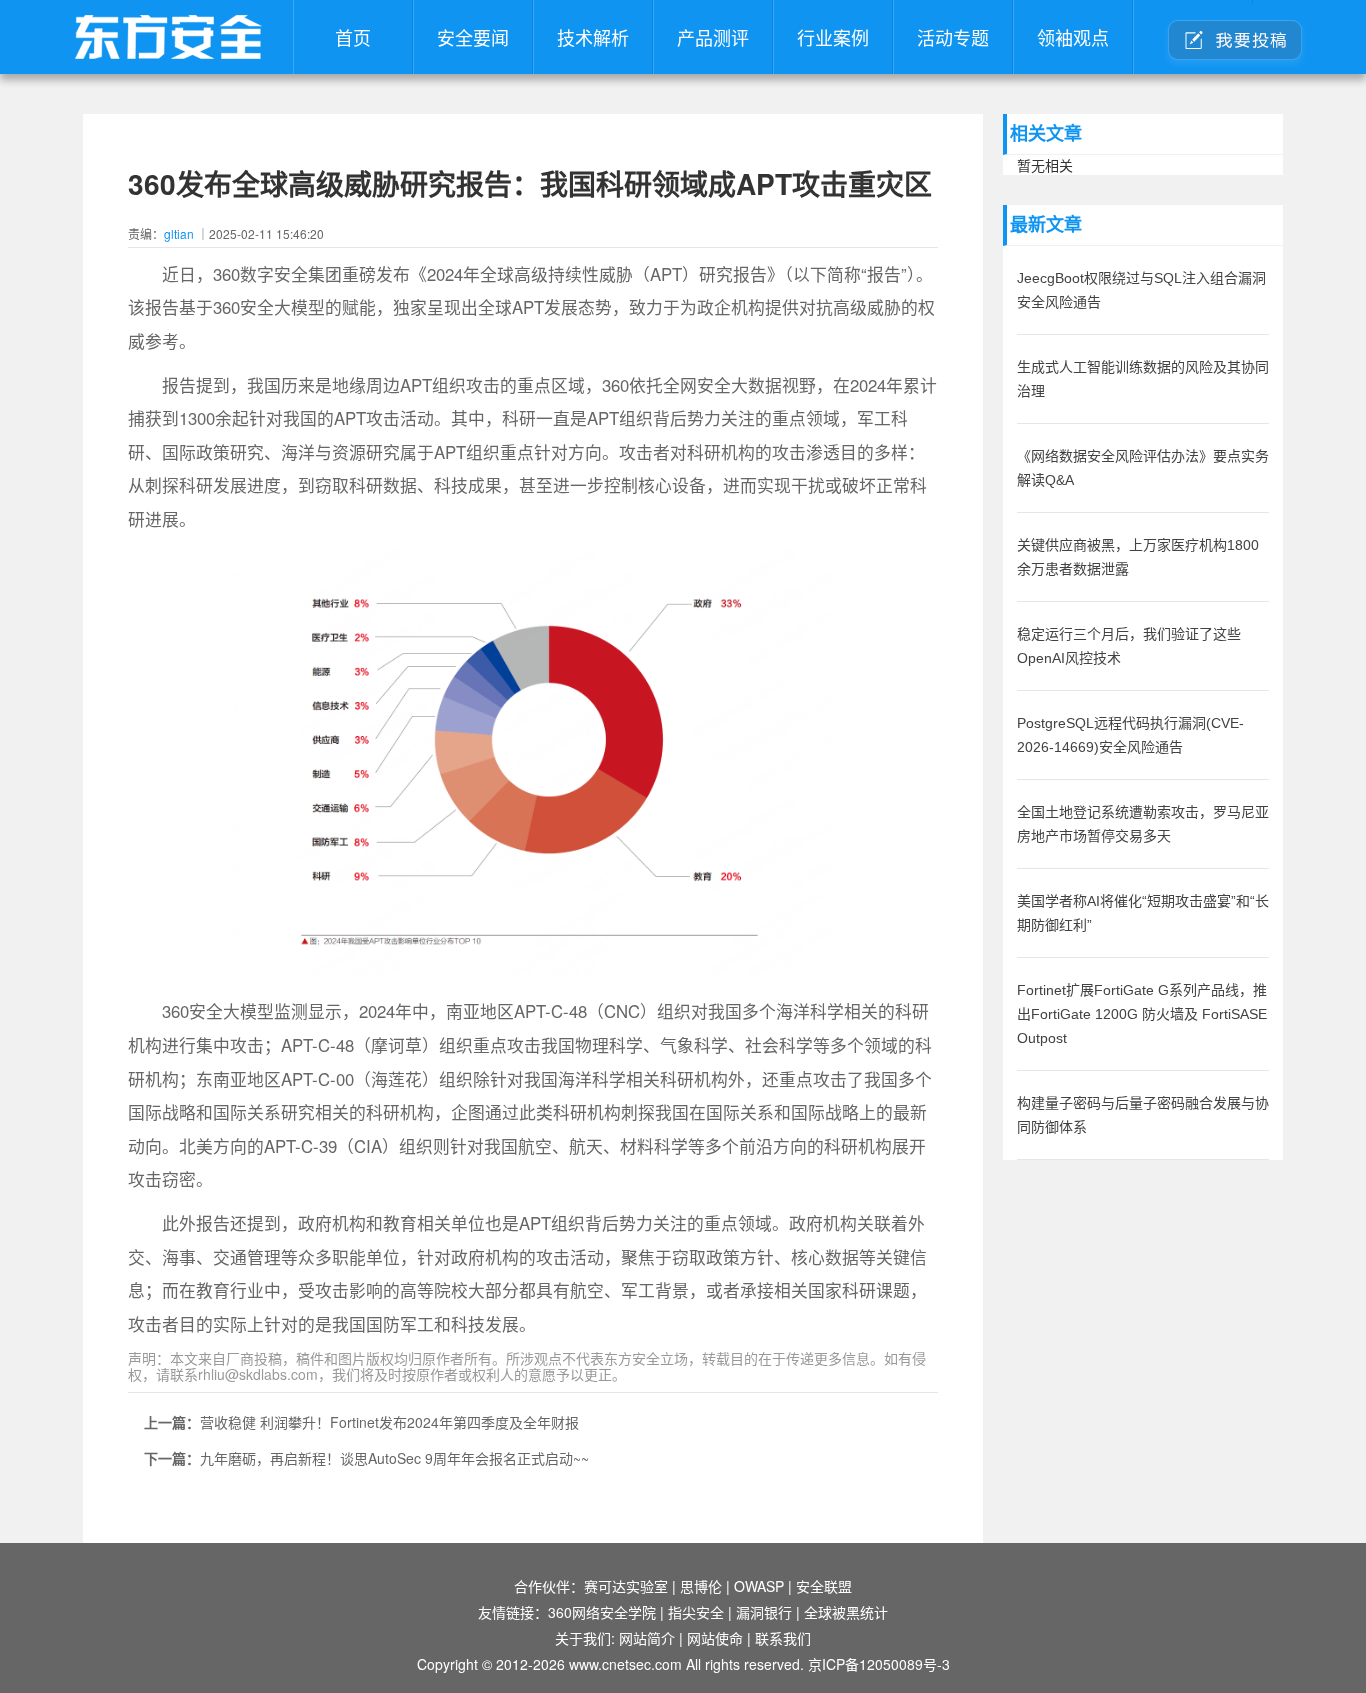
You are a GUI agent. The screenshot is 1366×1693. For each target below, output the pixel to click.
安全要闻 (473, 37)
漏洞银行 (764, 1612)
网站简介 (647, 1638)
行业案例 (833, 37)
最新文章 (1046, 225)
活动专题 (953, 37)
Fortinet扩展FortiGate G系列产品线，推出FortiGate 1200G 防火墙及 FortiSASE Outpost (1142, 1014)
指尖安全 (696, 1612)
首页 (353, 37)
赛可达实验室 (626, 1586)
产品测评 (713, 37)
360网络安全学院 (602, 1612)
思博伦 (701, 1586)
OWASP (759, 1586)
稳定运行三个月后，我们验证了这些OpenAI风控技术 (1129, 646)
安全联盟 (824, 1586)
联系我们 (783, 1638)
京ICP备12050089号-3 (879, 1664)
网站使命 (715, 1638)
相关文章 (1046, 134)
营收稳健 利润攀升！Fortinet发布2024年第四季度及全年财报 (389, 1422)
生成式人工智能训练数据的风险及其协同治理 (1143, 379)
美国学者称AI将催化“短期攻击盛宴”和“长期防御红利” (1143, 913)
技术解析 (593, 37)
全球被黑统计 (846, 1612)
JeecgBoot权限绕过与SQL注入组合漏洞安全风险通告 (1141, 290)
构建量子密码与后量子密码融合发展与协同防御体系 (1143, 1115)
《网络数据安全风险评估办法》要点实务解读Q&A (1143, 468)
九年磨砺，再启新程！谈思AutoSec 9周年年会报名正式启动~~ (394, 1458)
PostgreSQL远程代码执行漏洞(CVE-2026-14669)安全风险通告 (1130, 735)
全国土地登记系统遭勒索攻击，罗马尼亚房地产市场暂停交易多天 (1143, 824)
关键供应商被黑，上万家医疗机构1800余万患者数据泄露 (1138, 557)
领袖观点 (1073, 37)
